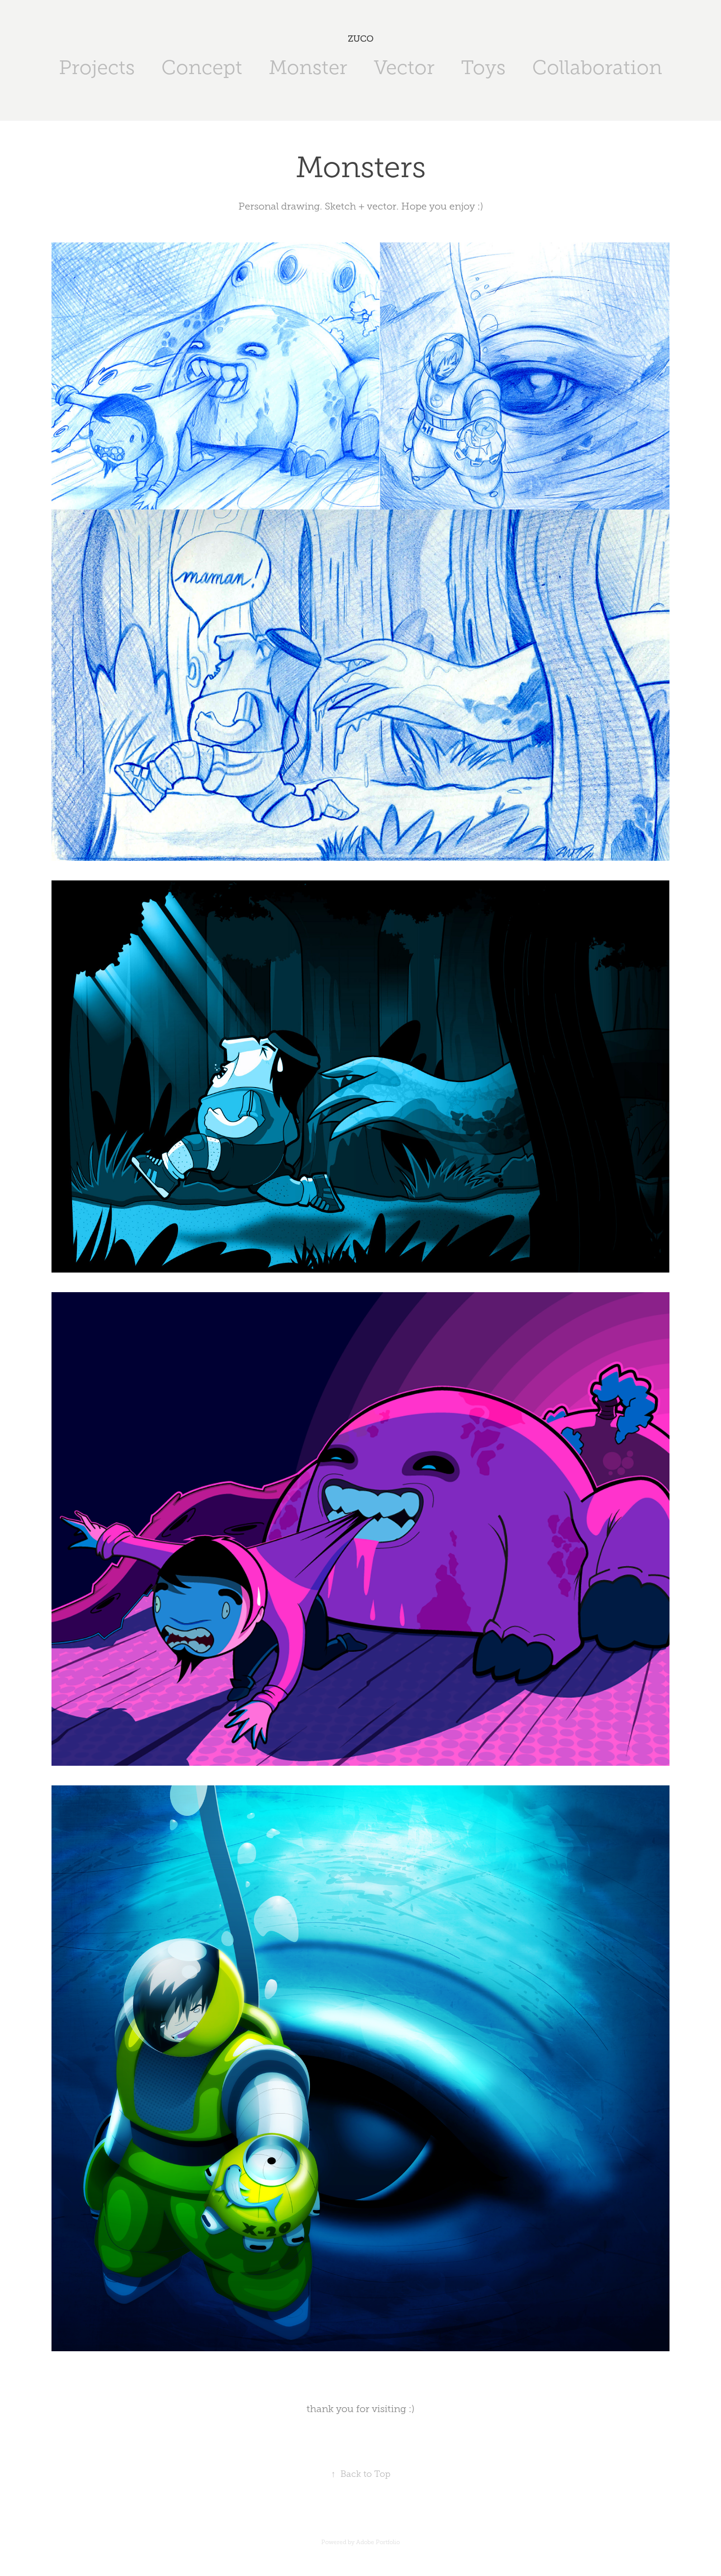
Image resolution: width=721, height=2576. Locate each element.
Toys (483, 67)
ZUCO (361, 39)
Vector (404, 67)
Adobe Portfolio (378, 2542)
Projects (97, 67)
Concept (202, 67)
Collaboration (597, 67)
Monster (308, 67)
